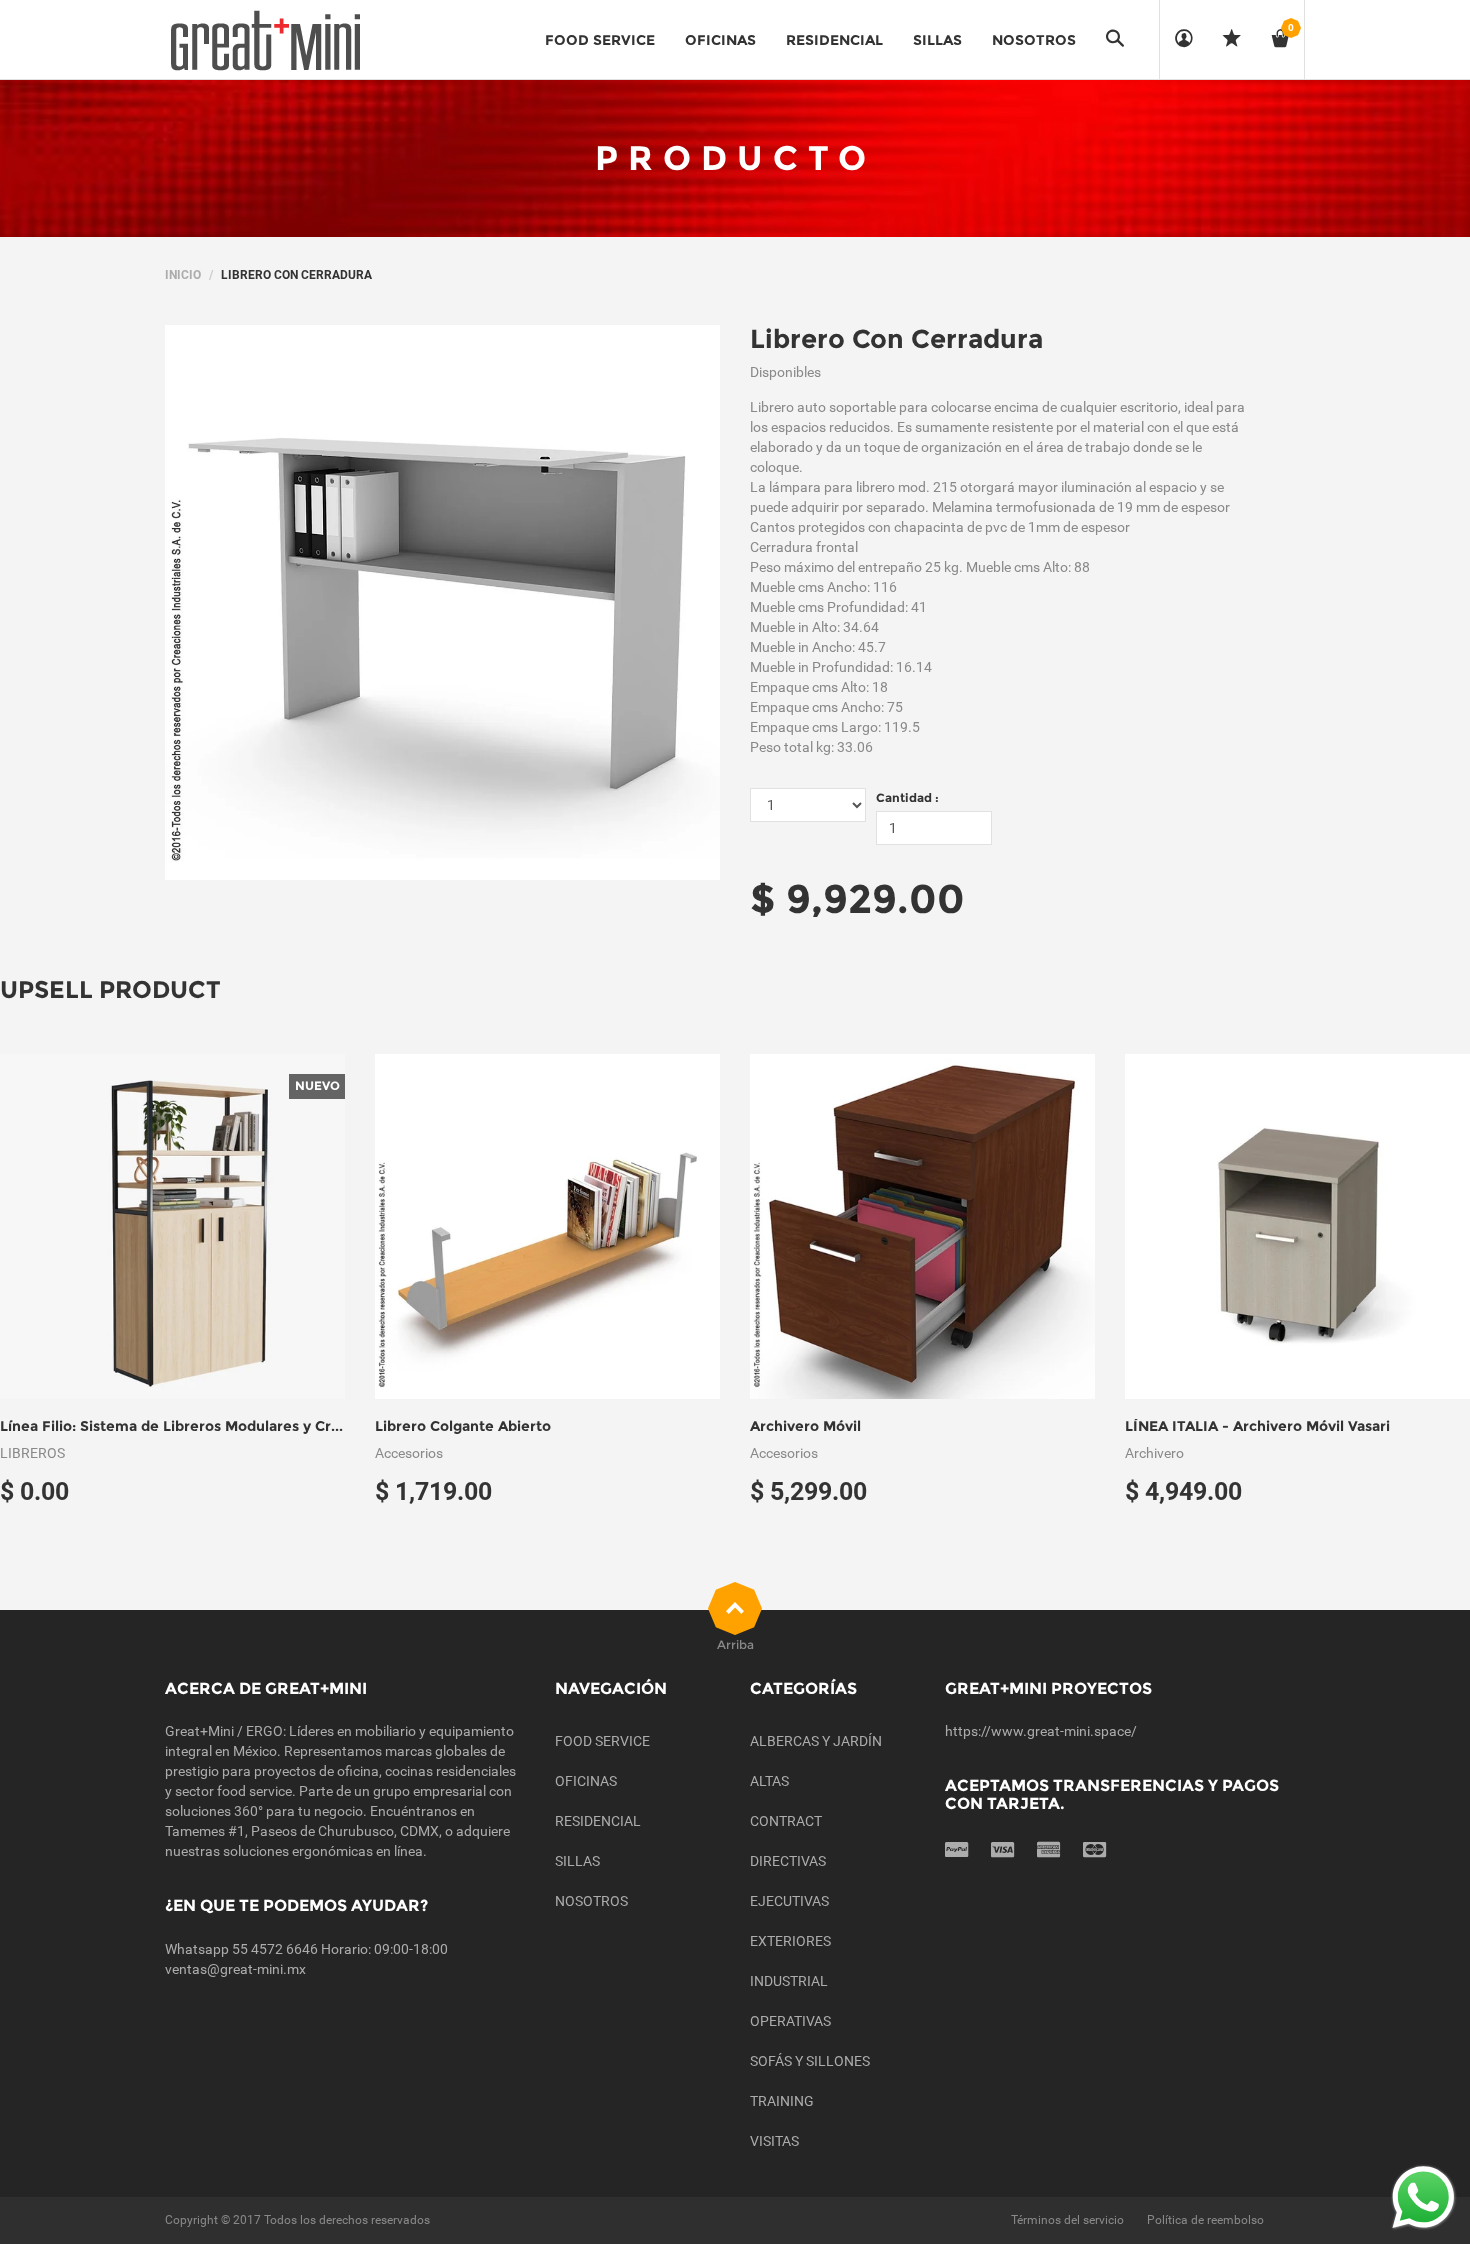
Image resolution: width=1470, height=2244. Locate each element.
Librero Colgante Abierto (463, 1426)
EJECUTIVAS (789, 1901)
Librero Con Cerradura (896, 339)
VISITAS (774, 2141)
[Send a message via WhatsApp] (1423, 2197)
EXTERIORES (790, 1941)
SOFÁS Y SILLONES (810, 2061)
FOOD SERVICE (602, 1741)
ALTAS (769, 1781)
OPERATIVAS (790, 2021)
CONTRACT (786, 1821)
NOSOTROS (591, 1901)
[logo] (265, 40)
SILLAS (577, 1861)
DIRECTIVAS (788, 1861)
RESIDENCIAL (598, 1821)
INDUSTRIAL (789, 1981)
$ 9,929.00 (857, 898)
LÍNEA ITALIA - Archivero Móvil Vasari (1257, 1426)
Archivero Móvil (805, 1426)
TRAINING (782, 2101)
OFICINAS (586, 1781)
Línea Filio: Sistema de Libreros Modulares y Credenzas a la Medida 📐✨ (256, 1426)
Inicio (183, 275)
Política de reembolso (1205, 2220)
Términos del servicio (1067, 2220)
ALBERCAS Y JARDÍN (816, 1741)
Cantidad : (907, 797)
